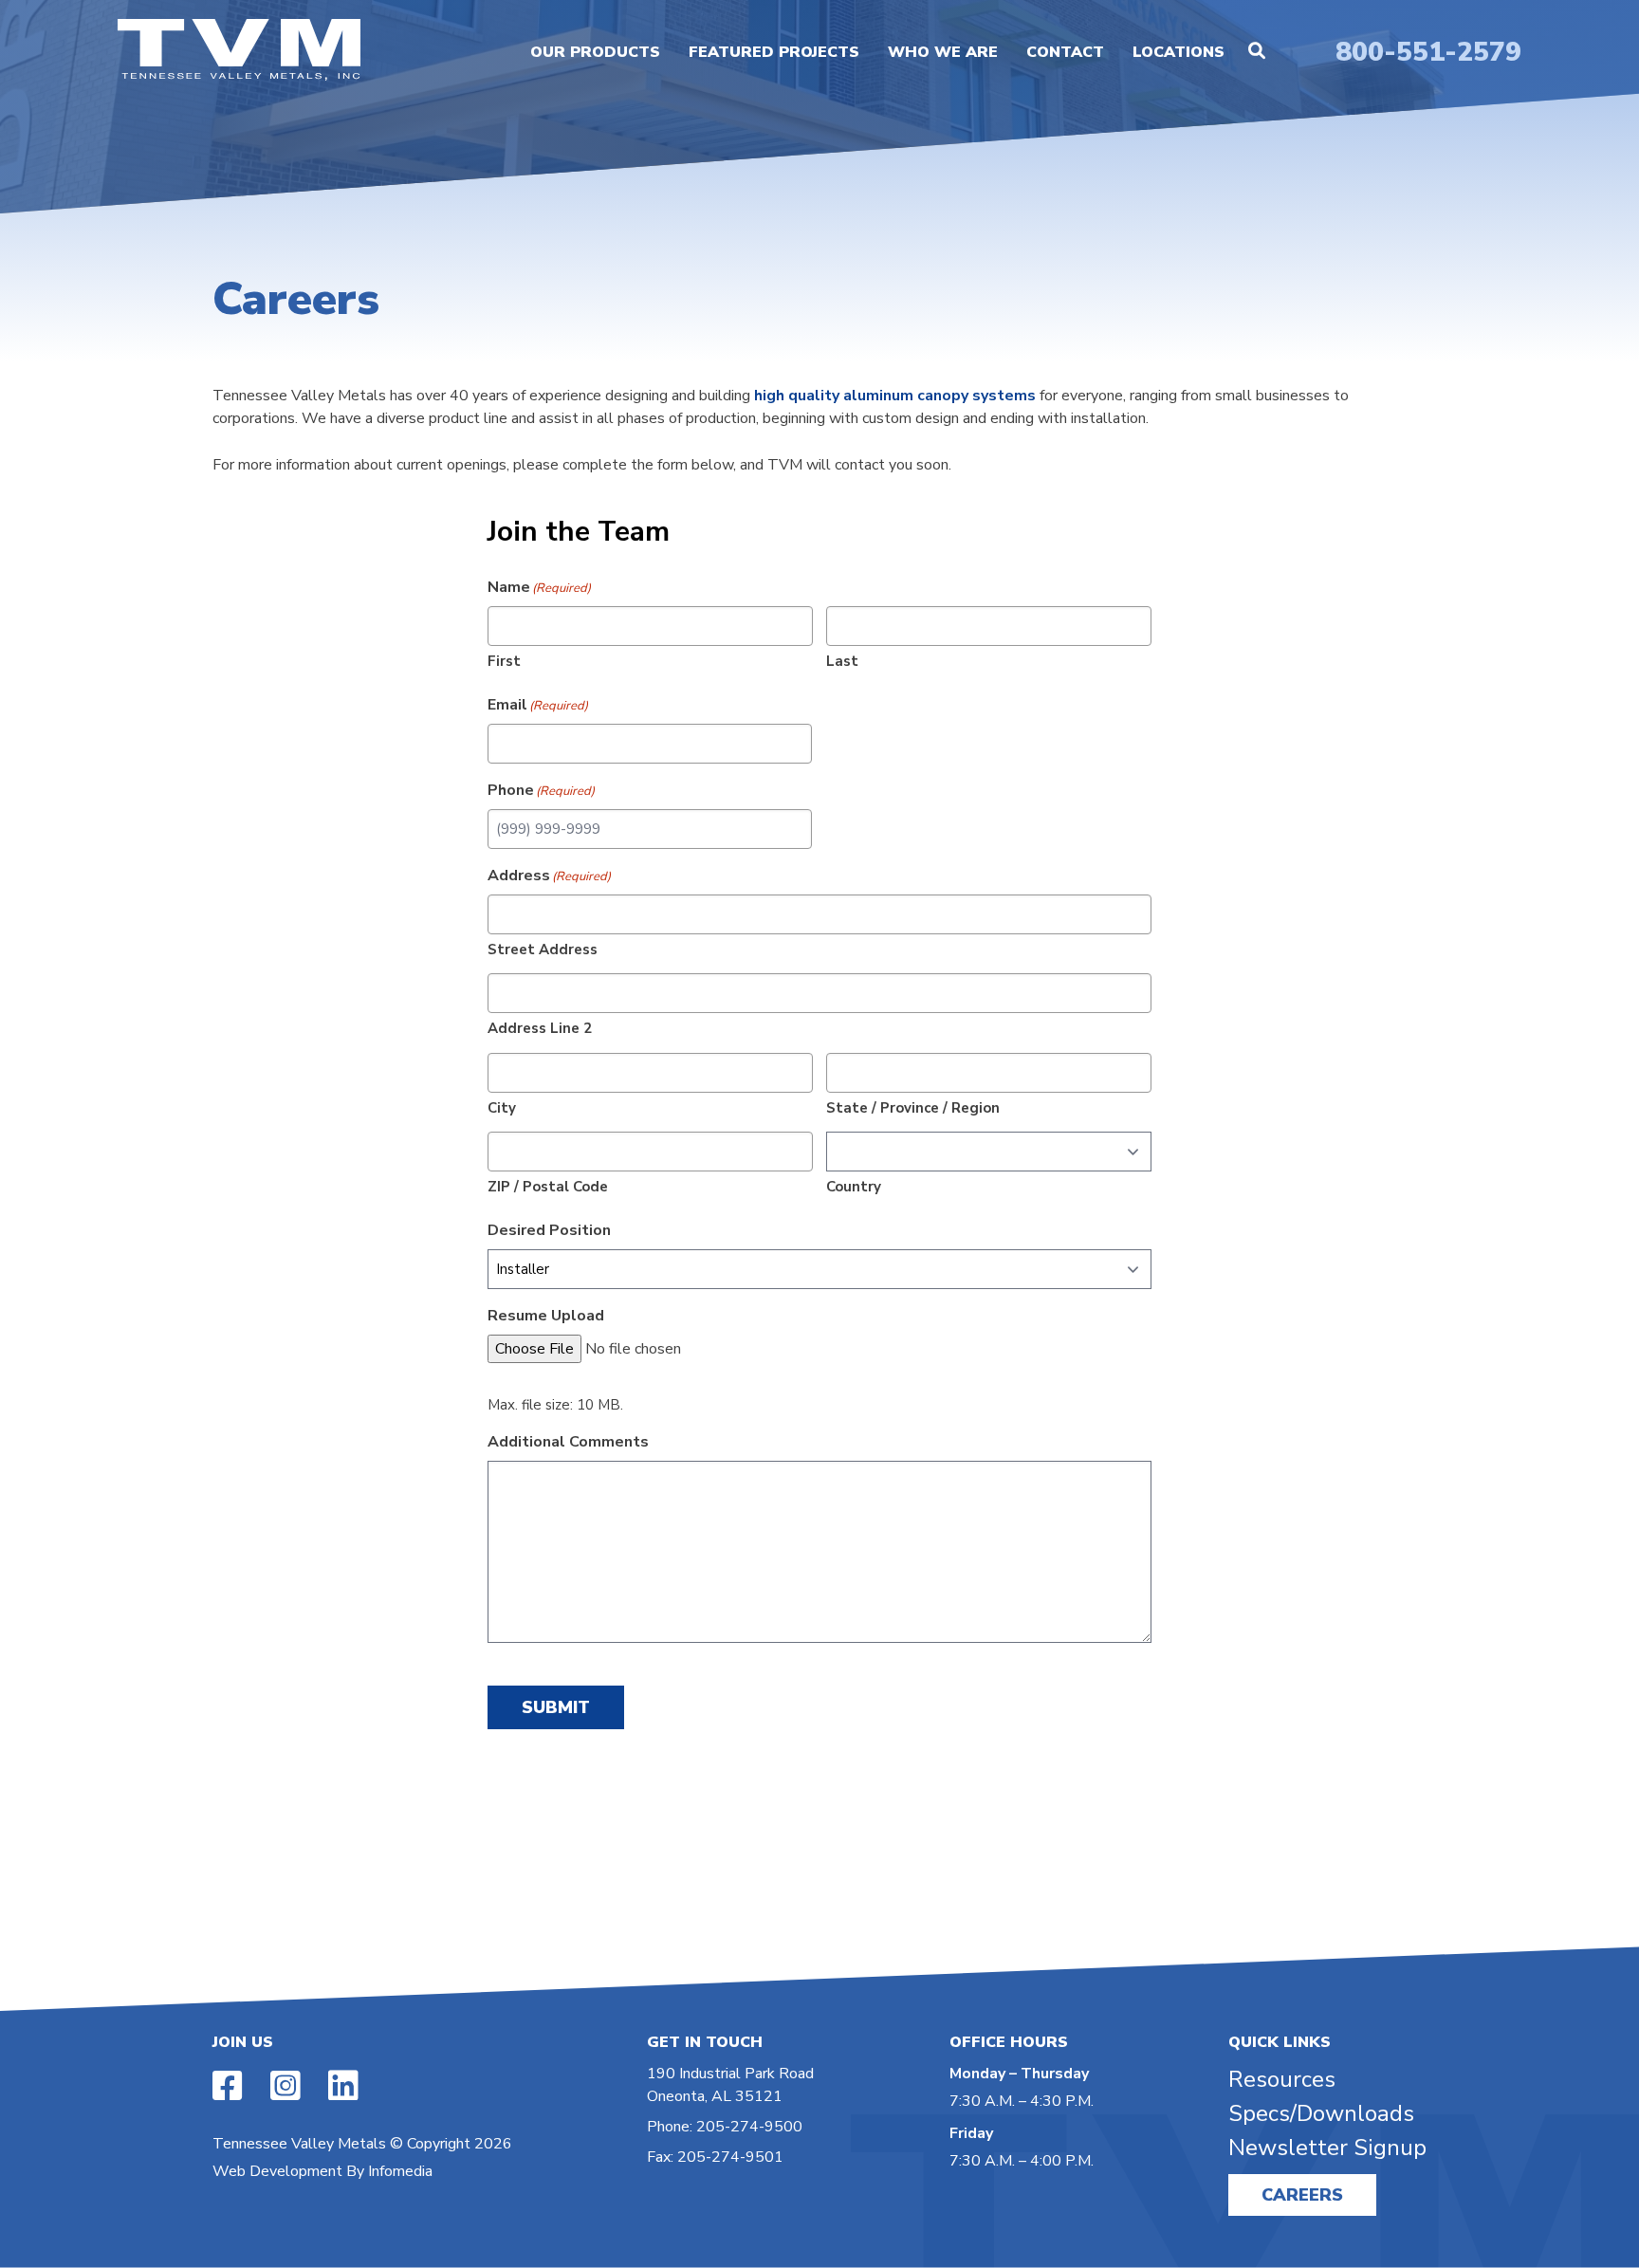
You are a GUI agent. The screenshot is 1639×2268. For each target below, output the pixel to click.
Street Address (543, 950)
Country (854, 1187)
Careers (1302, 2195)
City (502, 1108)
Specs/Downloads (1321, 2113)
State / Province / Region (913, 1108)
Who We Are (943, 52)
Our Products (595, 52)
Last (842, 661)
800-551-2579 (1428, 52)
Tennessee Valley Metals (299, 2144)
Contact (1065, 52)
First (504, 661)
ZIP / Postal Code (548, 1187)
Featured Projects (774, 52)
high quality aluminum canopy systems (895, 396)
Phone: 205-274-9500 (725, 2127)
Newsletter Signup (1327, 2148)
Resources (1282, 2079)
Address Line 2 (540, 1028)
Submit (556, 1707)
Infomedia (400, 2171)
